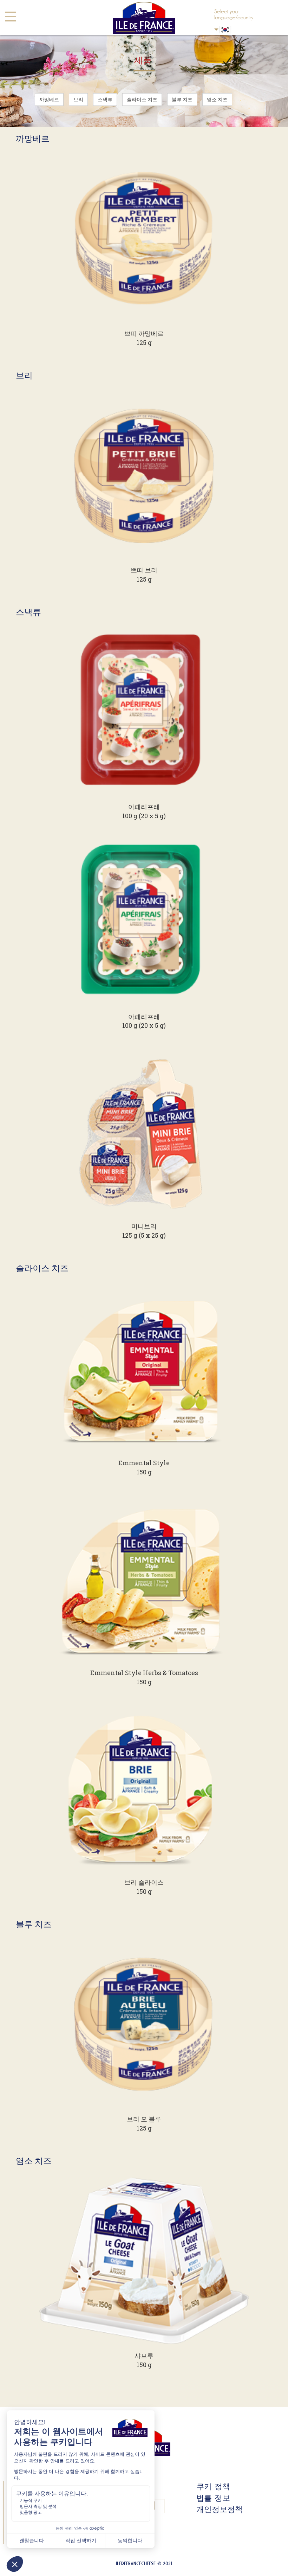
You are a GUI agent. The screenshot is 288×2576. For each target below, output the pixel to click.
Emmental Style (144, 1463)
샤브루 (144, 2356)
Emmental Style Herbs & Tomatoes (144, 1673)
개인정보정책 (220, 2509)
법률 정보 (213, 2498)
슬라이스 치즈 (142, 99)
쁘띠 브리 (144, 570)
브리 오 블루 (144, 2119)
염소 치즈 (217, 99)
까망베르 (49, 99)
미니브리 (144, 1226)
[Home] (144, 18)
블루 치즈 (182, 99)
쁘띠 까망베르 (144, 333)
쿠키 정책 (213, 2486)
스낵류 (105, 99)
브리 (78, 99)
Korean (238, 30)
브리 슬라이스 (144, 1882)
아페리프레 (144, 807)
